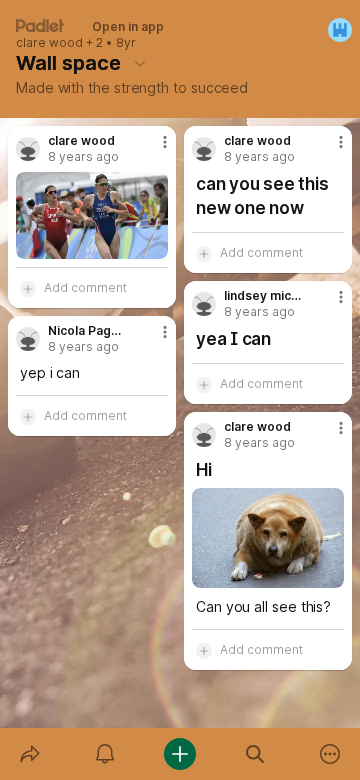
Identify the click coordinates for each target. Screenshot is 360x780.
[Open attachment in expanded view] (92, 215)
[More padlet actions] (330, 754)
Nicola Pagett (87, 331)
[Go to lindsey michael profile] (204, 304)
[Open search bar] (255, 754)
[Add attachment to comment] (28, 288)
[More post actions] (152, 150)
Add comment (85, 287)
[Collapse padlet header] (140, 63)
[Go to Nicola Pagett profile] (28, 339)
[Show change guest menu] (340, 30)
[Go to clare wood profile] (28, 149)
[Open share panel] (29, 754)
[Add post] (179, 754)
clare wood (49, 43)
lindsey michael (263, 296)
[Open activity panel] (104, 754)
